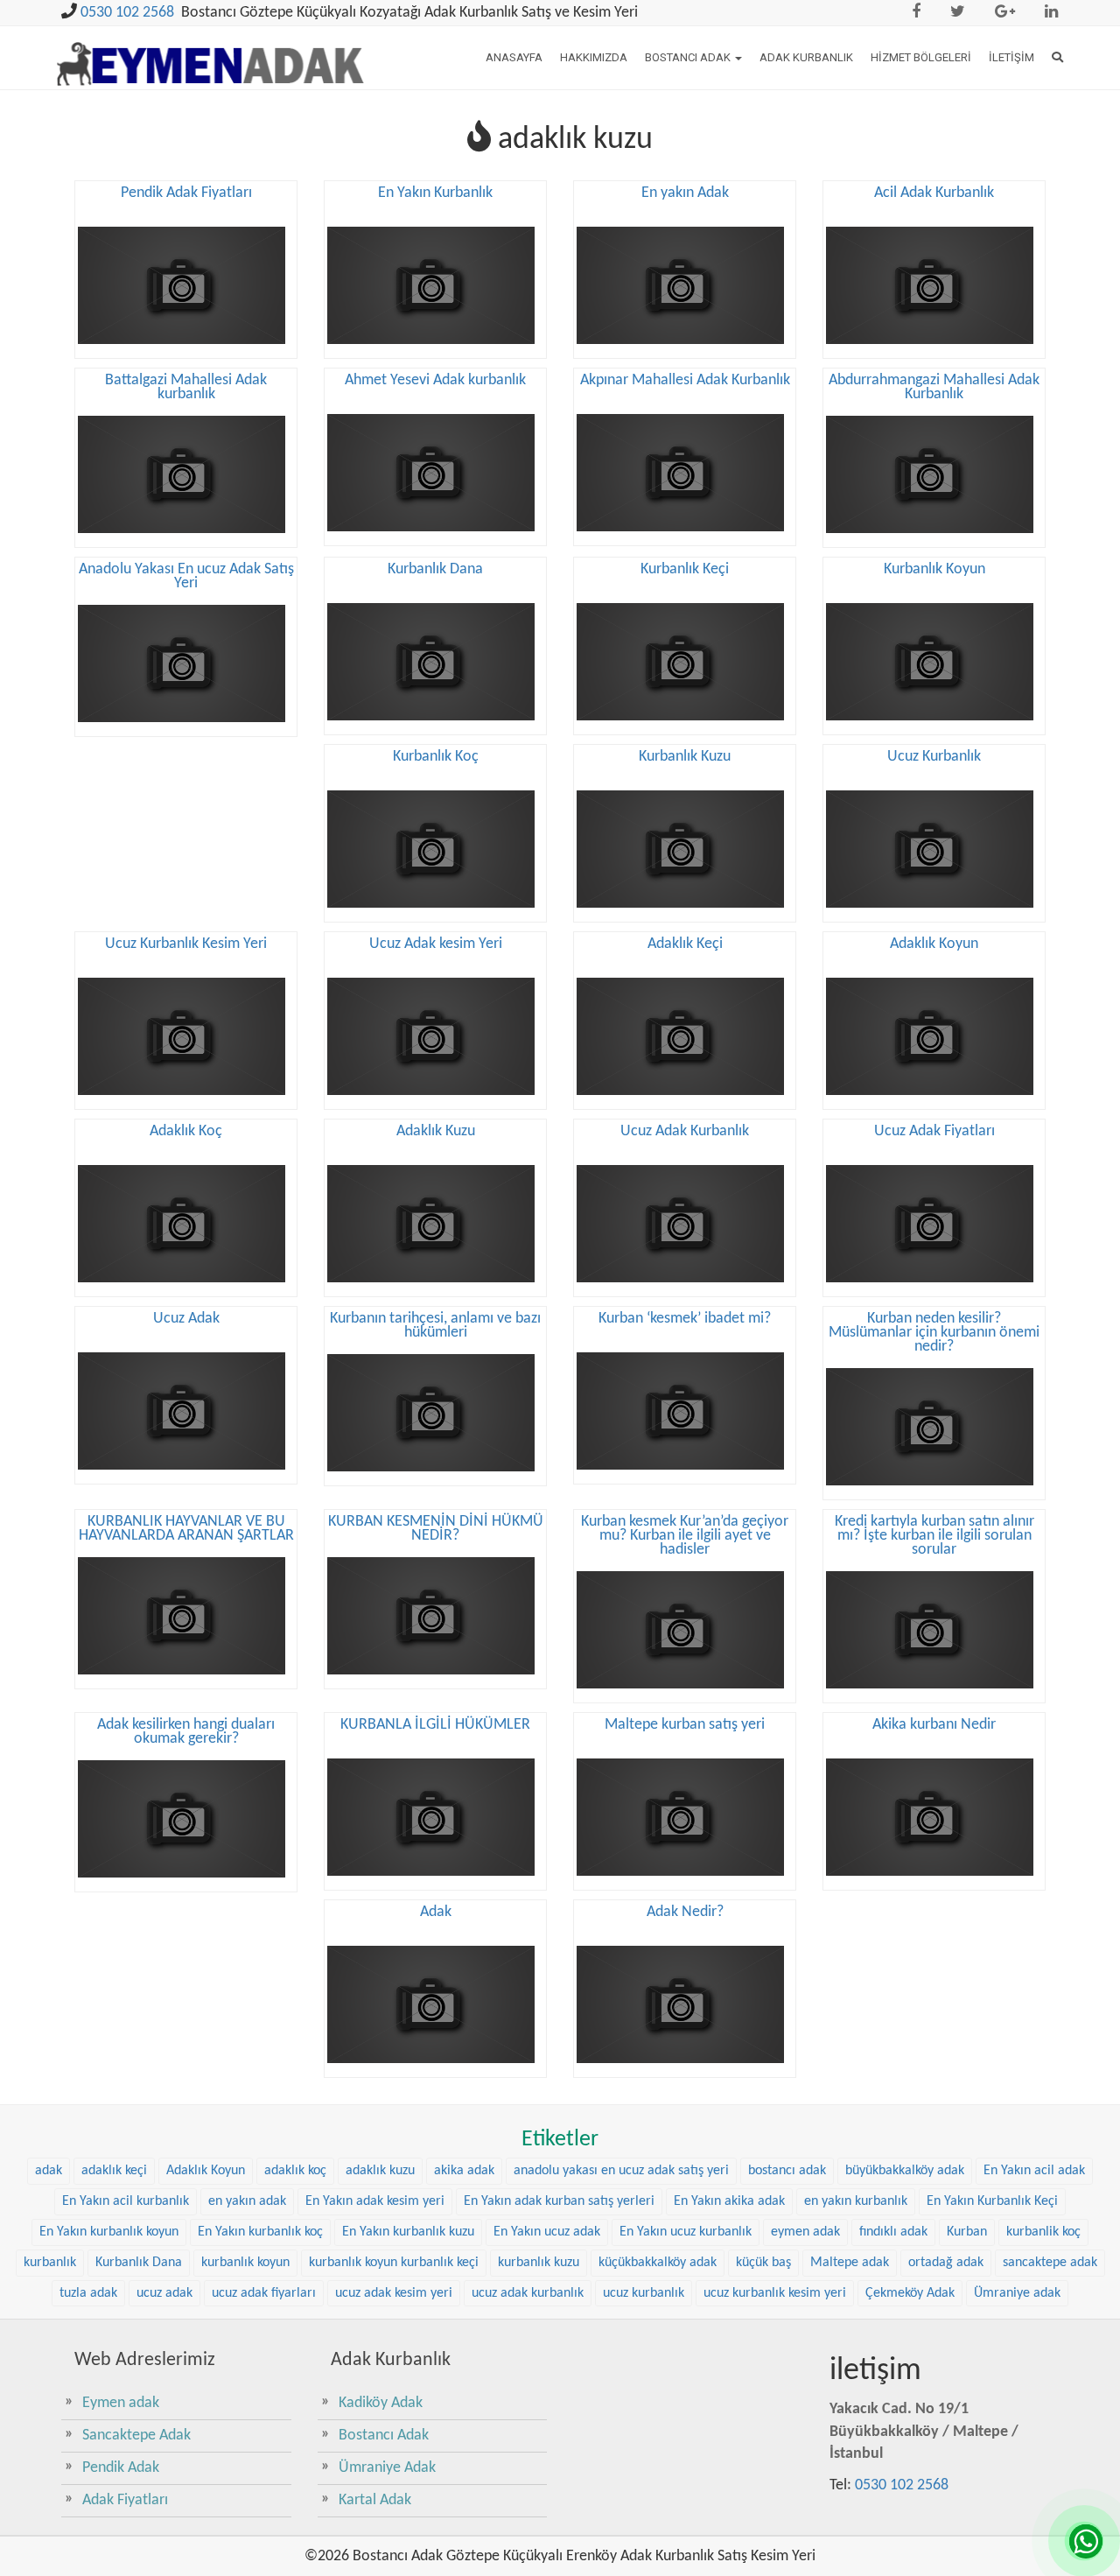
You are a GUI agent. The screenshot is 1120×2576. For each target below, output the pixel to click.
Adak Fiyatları (125, 2500)
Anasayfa (514, 57)
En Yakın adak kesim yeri (375, 2201)
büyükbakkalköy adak (905, 2171)
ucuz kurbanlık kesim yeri (775, 2293)
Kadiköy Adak (381, 2403)
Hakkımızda (594, 57)
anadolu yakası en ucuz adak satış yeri (621, 2171)
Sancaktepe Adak (136, 2436)
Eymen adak (121, 2403)
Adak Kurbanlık (806, 57)
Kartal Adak (375, 2500)
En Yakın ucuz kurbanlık (686, 2232)
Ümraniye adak (1017, 2293)
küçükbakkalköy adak (658, 2263)
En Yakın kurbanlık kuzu (408, 2232)
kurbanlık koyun (245, 2263)
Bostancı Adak (689, 57)
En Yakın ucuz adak (547, 2232)
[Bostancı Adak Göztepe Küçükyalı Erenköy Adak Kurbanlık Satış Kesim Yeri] (210, 56)
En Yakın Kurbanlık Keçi (992, 2201)
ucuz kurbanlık (644, 2293)
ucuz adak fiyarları (264, 2293)
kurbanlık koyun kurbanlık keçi (394, 2263)
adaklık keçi (114, 2171)
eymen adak (805, 2232)
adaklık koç (295, 2171)
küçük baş (763, 2263)
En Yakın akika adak (729, 2201)
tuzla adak (88, 2293)
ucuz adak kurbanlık (528, 2293)
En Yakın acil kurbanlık (126, 2201)
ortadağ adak (946, 2263)
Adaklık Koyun (206, 2171)
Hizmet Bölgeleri (921, 57)
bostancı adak (787, 2171)
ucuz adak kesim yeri (394, 2293)
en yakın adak (247, 2201)
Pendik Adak (121, 2468)
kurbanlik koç (1043, 2232)
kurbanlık (50, 2263)
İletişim (1011, 57)
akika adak (464, 2171)
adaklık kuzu (380, 2171)
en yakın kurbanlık (856, 2201)
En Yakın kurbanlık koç (260, 2232)
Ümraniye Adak (387, 2468)
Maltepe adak (850, 2263)
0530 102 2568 (127, 13)
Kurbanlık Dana (139, 2263)
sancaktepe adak (1050, 2263)
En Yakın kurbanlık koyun (109, 2232)
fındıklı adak (893, 2232)
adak (49, 2171)
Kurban (967, 2232)
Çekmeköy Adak (910, 2293)
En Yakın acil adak (1034, 2171)
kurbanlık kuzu (539, 2263)
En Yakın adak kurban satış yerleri (559, 2201)
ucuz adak (164, 2293)
